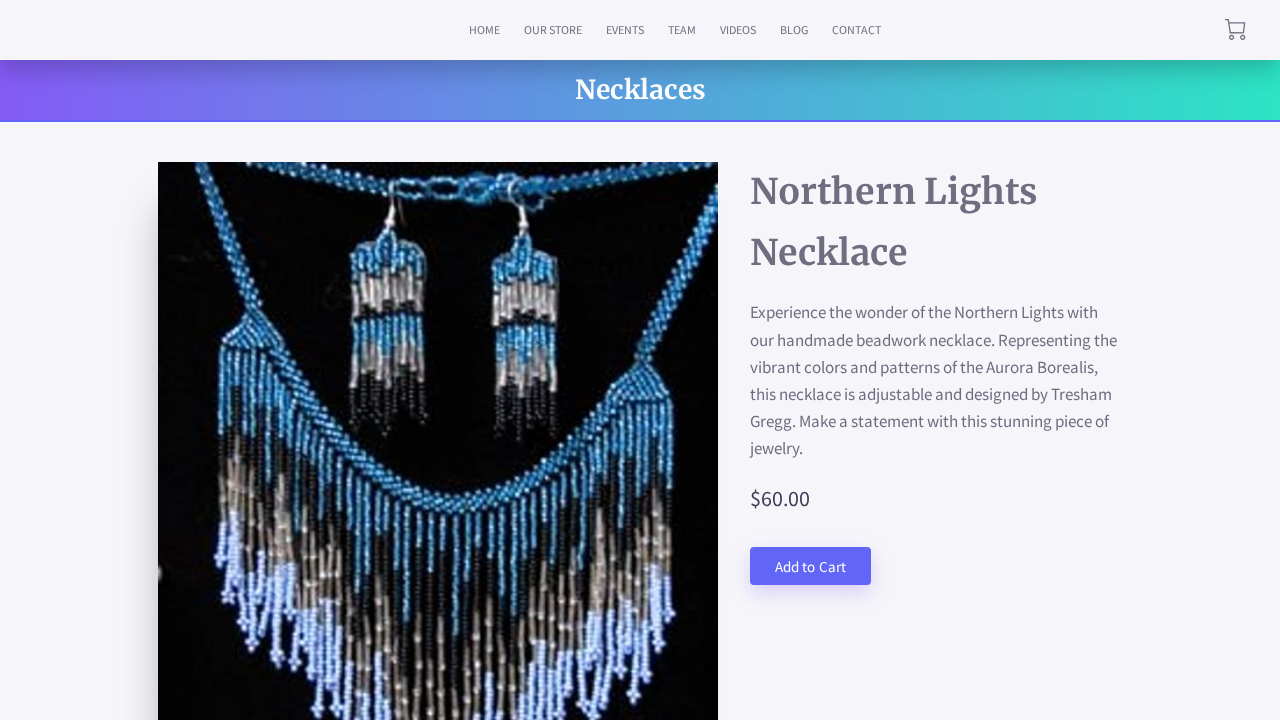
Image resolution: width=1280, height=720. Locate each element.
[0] (1235, 29)
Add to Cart (810, 566)
